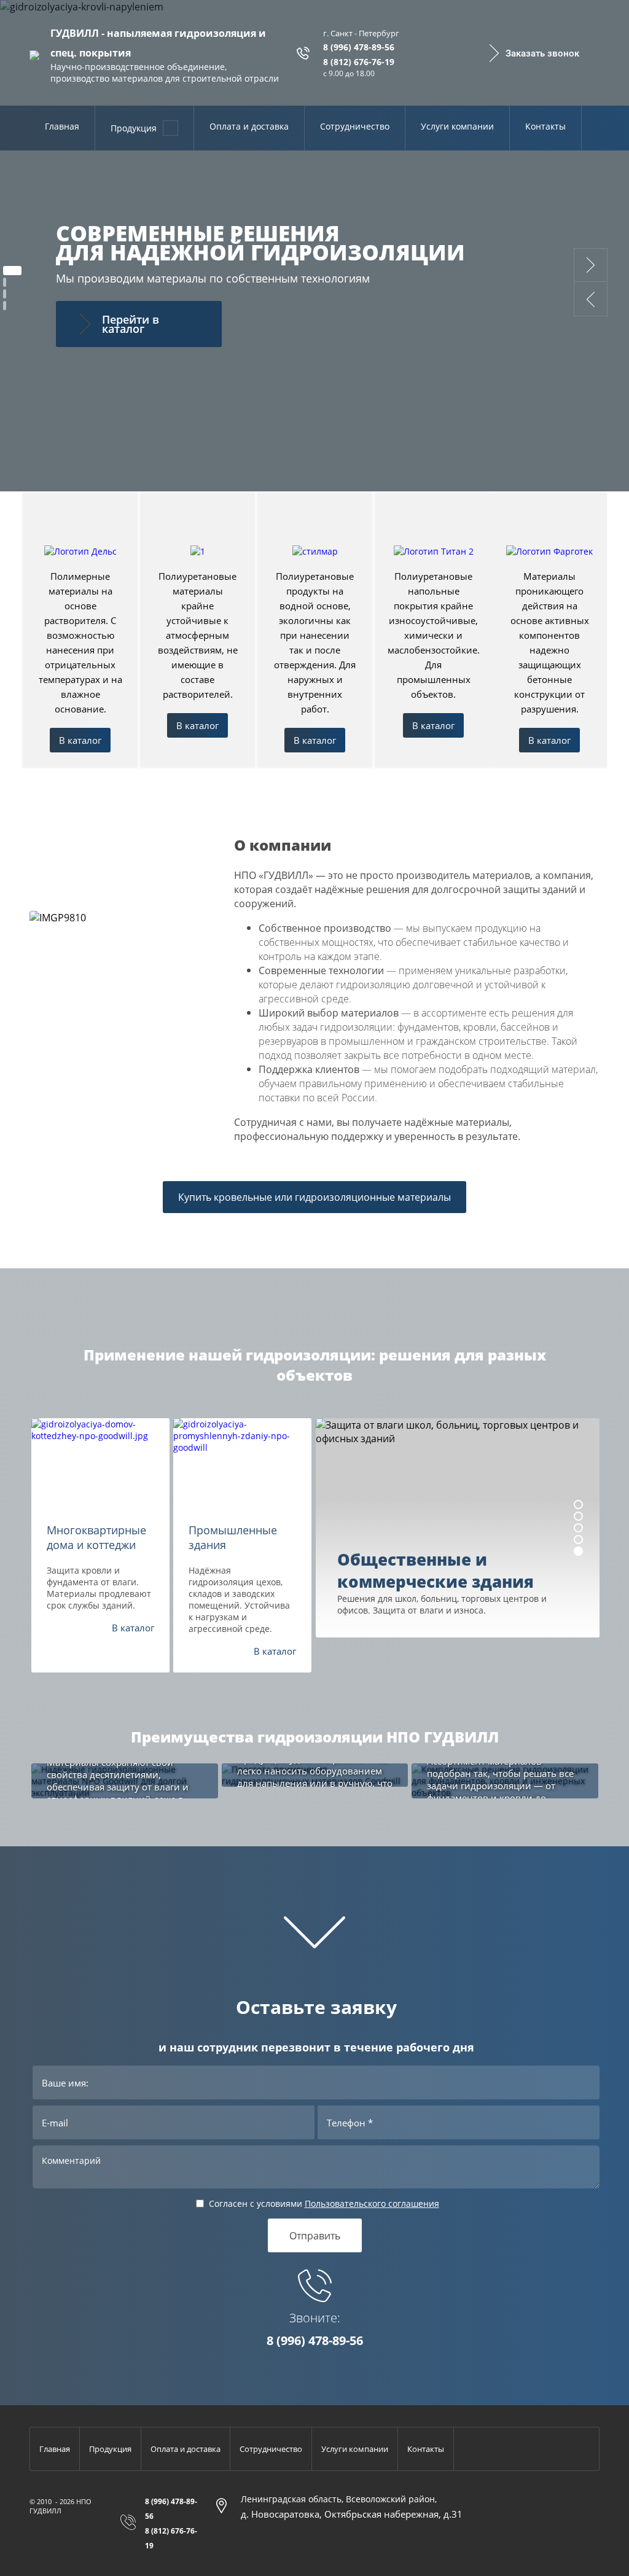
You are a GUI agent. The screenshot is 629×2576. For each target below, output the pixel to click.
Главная (62, 126)
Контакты (545, 126)
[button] (533, 53)
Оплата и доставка (249, 126)
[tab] (12, 271)
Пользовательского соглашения (372, 2203)
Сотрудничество (355, 126)
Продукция (134, 128)
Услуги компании (457, 126)
